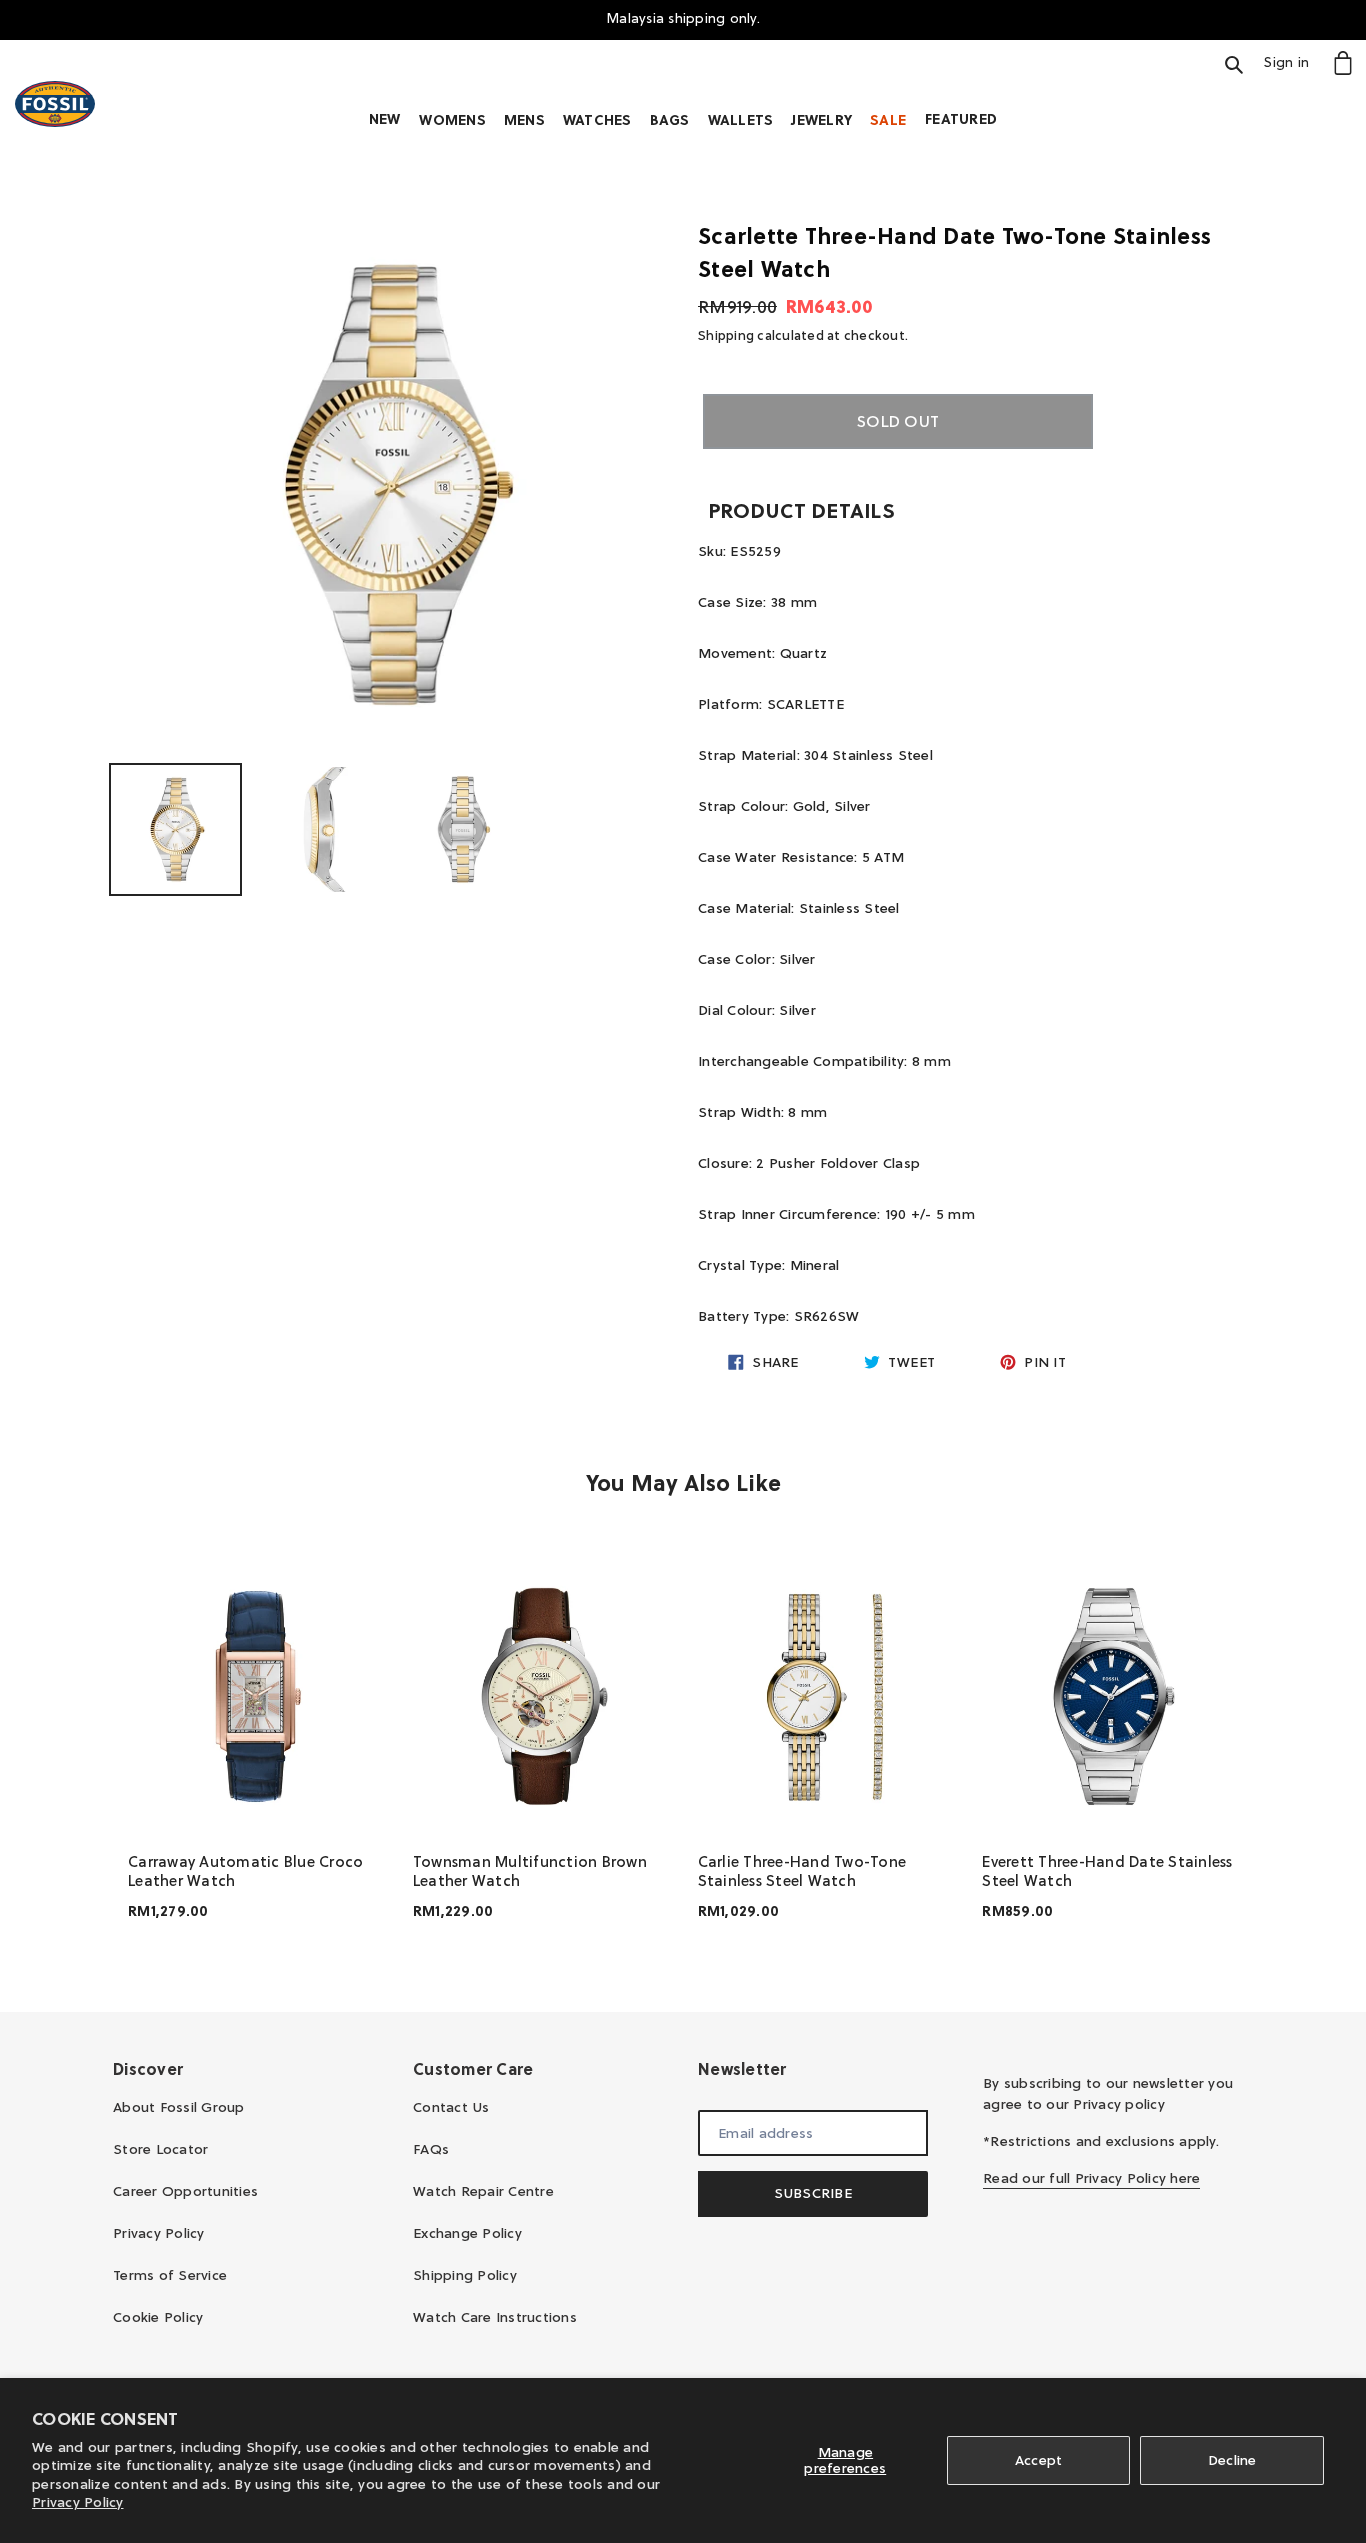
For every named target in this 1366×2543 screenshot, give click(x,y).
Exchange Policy (467, 2233)
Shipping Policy (465, 2275)
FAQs (431, 2149)
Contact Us (451, 2107)
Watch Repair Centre (483, 2191)
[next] (1233, 1748)
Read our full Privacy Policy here (1091, 2178)
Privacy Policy (78, 2502)
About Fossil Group (179, 2107)
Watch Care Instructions (495, 2317)
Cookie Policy (158, 2317)
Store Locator (160, 2149)
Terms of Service (170, 2275)
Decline (1232, 2460)
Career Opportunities (185, 2191)
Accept (1039, 2460)
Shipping (726, 335)
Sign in (1292, 61)
